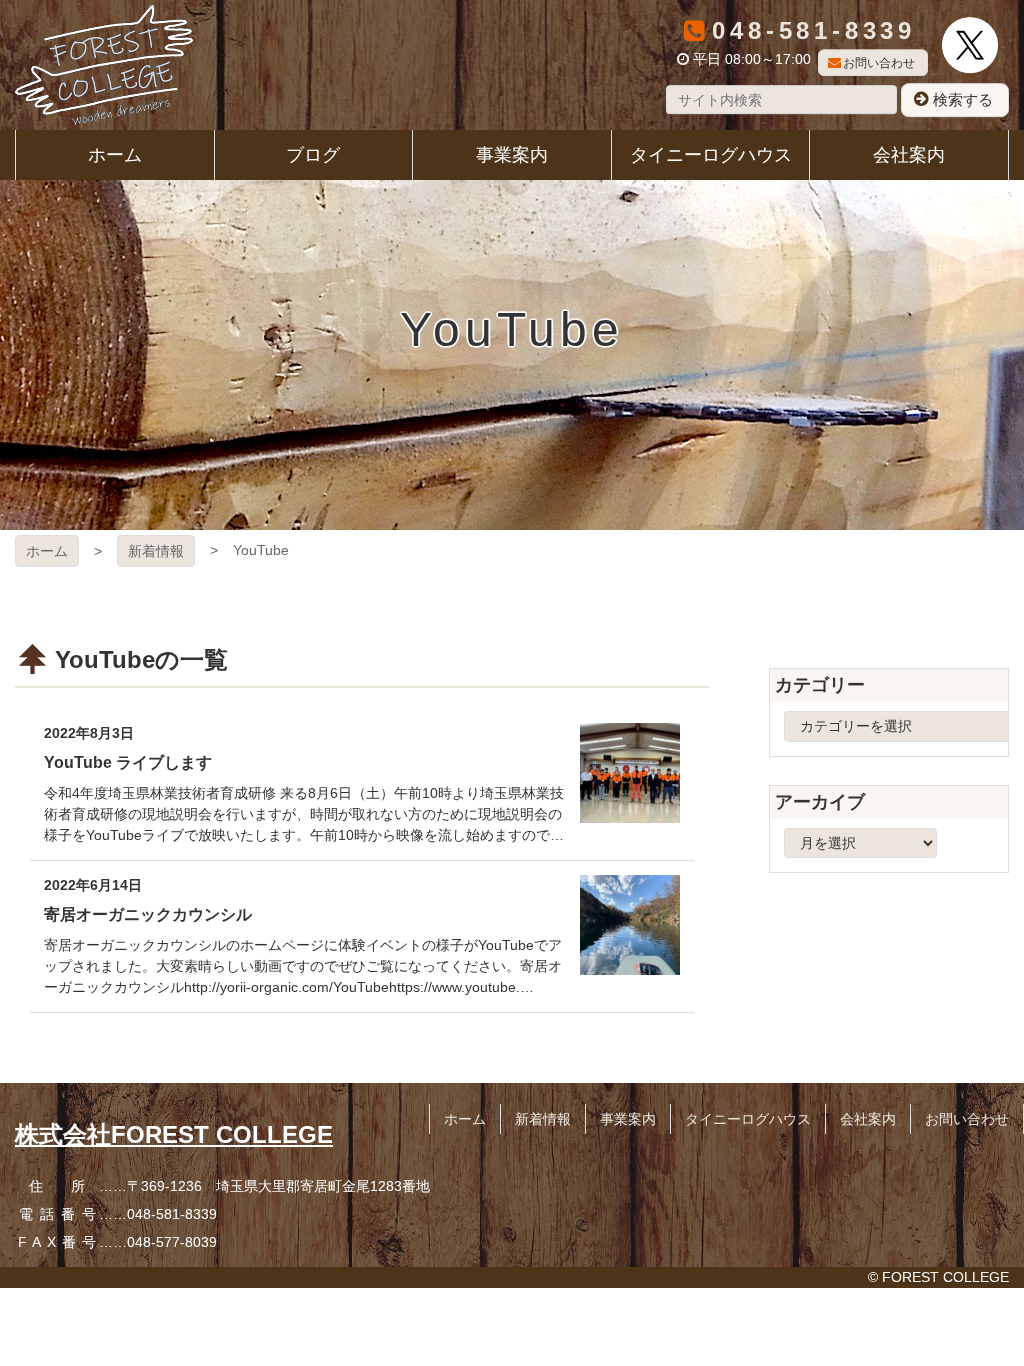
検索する (963, 99)
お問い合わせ (879, 63)
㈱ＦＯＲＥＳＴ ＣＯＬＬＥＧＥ (104, 65)
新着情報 (156, 551)
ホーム (47, 551)
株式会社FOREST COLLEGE (174, 1134)
